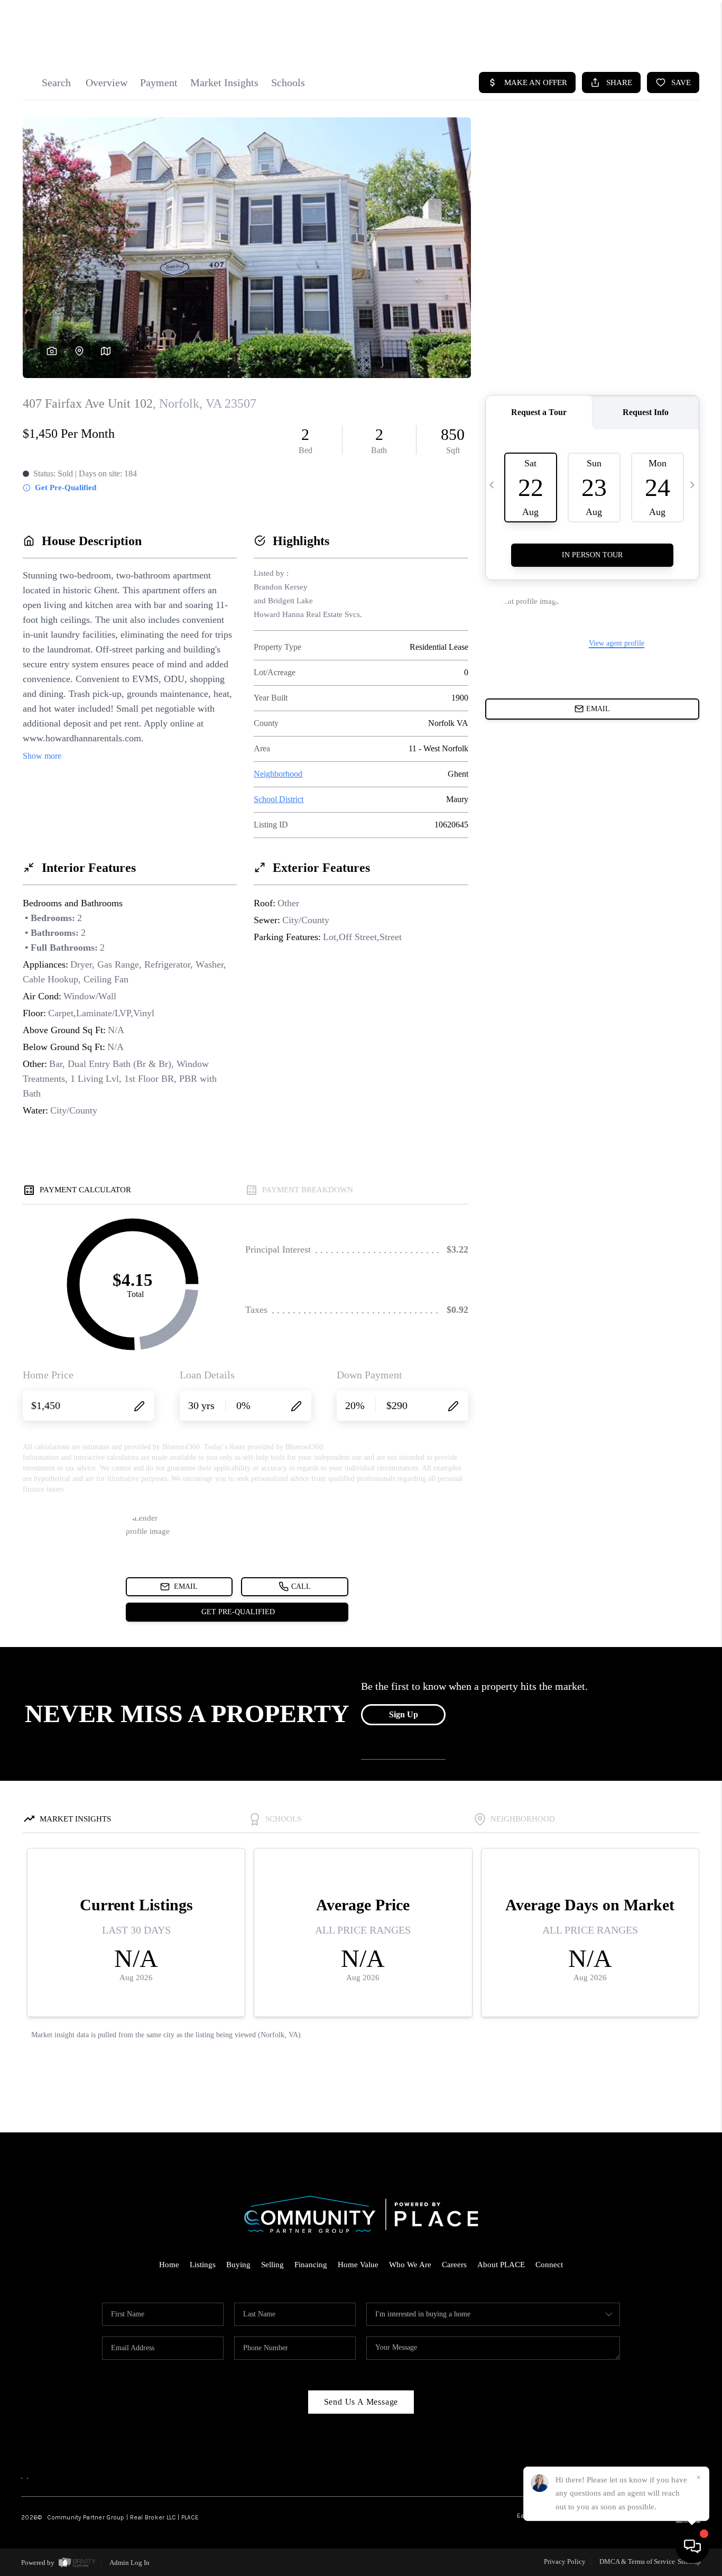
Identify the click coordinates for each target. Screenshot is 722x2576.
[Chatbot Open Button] (692, 2546)
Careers (454, 2265)
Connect (549, 2265)
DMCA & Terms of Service (637, 2561)
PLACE (190, 2517)
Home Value (358, 2265)
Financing (311, 2265)
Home (169, 2265)
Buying (238, 2265)
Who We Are (410, 2265)
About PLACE (501, 2265)
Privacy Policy (565, 2561)
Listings (203, 2265)
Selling (272, 2265)
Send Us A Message (361, 2402)
